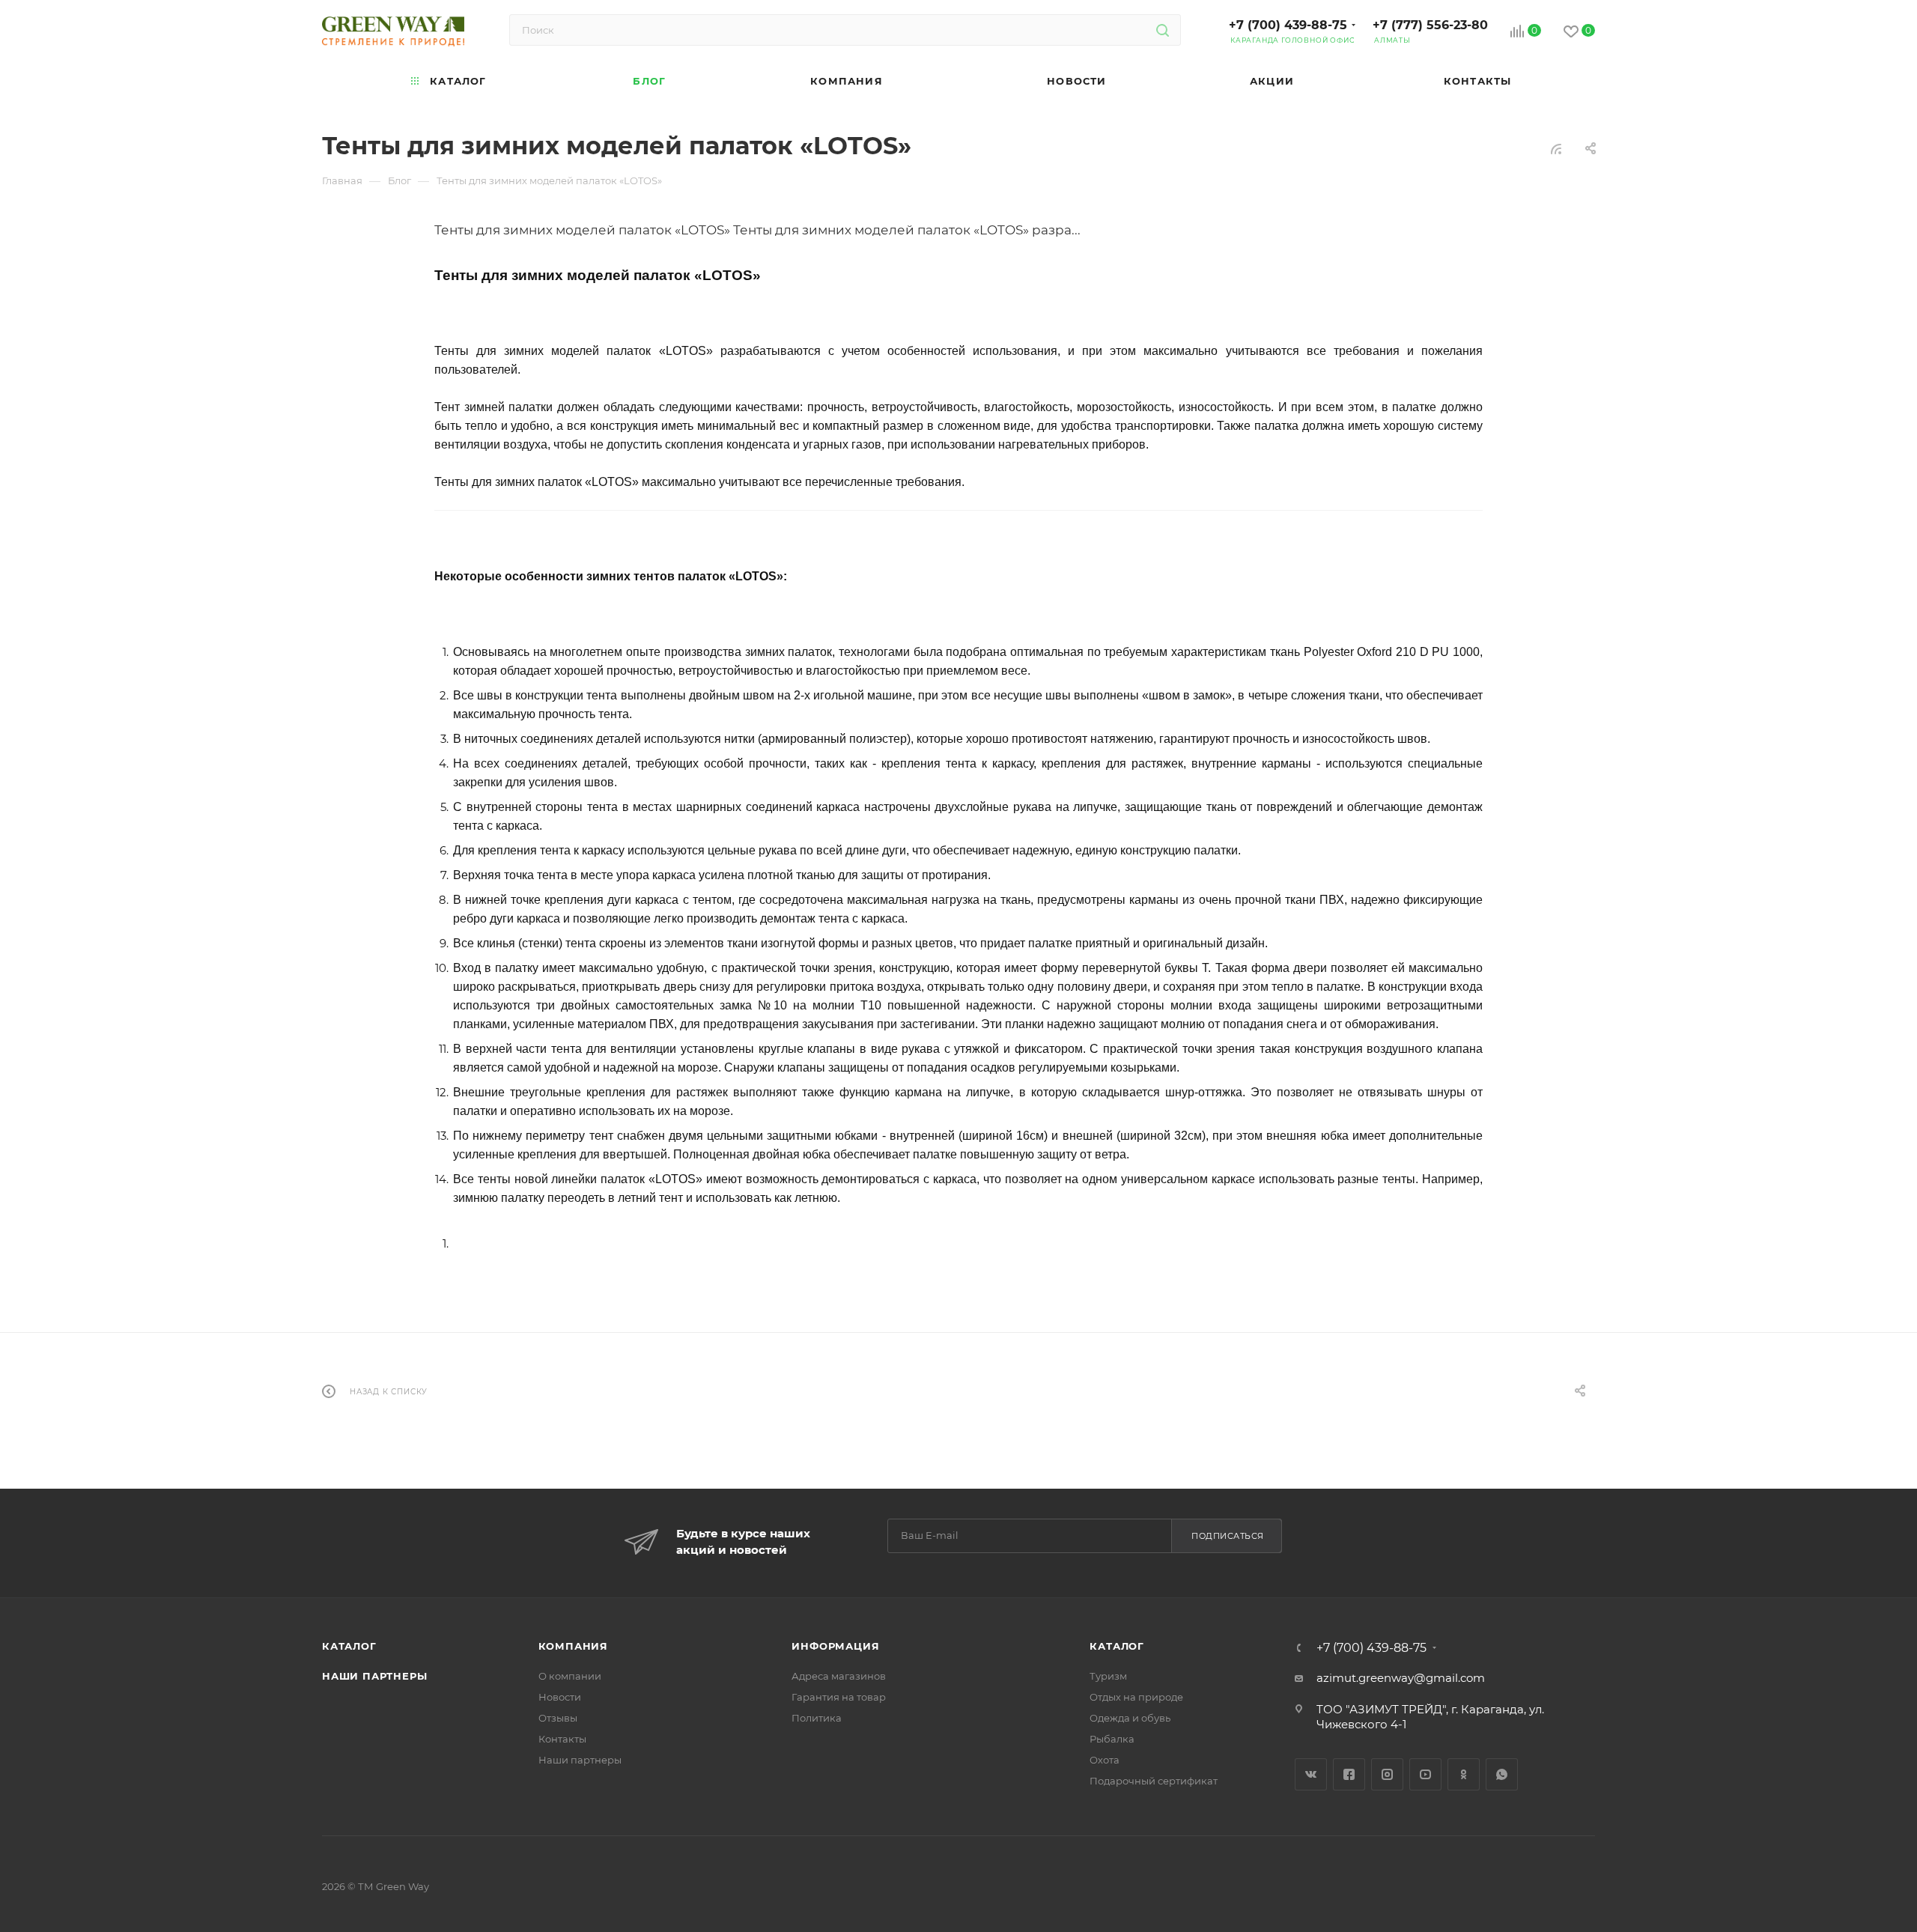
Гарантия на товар (839, 1697)
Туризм (1108, 1676)
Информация (835, 1646)
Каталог (349, 1646)
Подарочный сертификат (1154, 1781)
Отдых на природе (1136, 1697)
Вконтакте (1311, 1774)
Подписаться (1228, 1536)
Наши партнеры (374, 1676)
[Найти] (1163, 30)
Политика (817, 1718)
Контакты (562, 1739)
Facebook (1349, 1774)
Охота (1105, 1760)
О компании (570, 1676)
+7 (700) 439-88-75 (1288, 25)
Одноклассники (1464, 1774)
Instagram (1387, 1774)
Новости (560, 1697)
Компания (573, 1646)
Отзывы (558, 1718)
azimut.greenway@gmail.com (1401, 1678)
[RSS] (1556, 149)
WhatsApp (1502, 1774)
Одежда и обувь (1130, 1718)
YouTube (1425, 1774)
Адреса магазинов (839, 1676)
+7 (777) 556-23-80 (1430, 25)
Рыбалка (1112, 1739)
